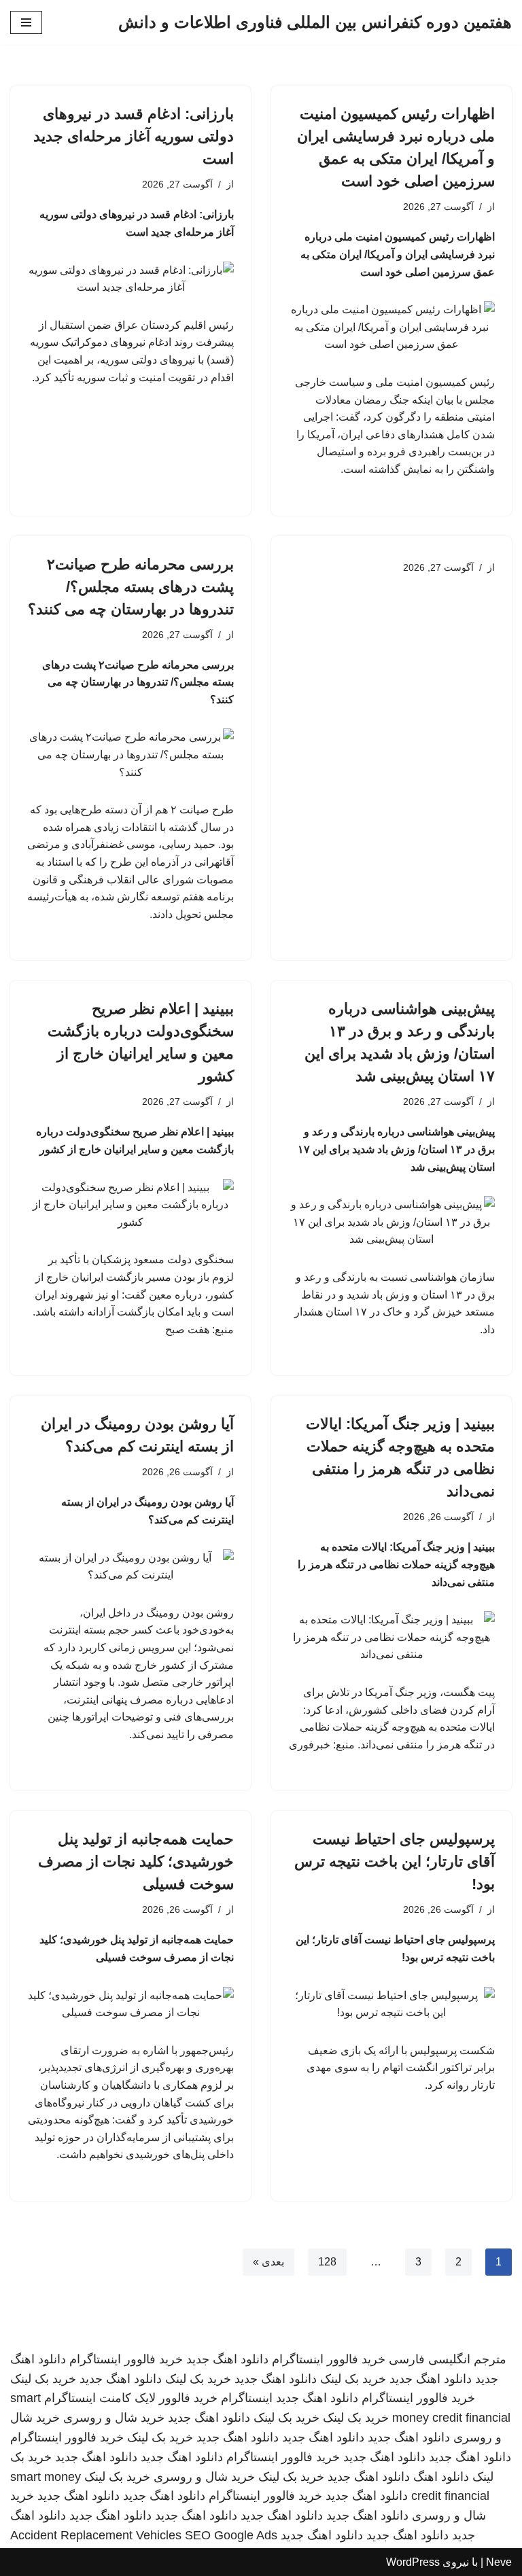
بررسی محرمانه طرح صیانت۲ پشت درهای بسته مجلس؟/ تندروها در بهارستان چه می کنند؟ (131, 587)
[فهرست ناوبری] (26, 22)
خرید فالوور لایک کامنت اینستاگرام (131, 2398)
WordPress (413, 2562)
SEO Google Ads (231, 2535)
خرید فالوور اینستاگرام (329, 2359)
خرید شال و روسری (114, 2418)
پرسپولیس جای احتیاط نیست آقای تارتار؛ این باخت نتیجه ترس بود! (395, 1862)
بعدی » (268, 2262)
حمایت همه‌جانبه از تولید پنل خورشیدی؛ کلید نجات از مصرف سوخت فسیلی (136, 1862)
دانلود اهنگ (441, 2477)
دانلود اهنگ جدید (227, 2359)
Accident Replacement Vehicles (96, 2535)
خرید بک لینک (353, 2379)
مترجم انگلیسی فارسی (448, 2359)
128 (327, 2262)
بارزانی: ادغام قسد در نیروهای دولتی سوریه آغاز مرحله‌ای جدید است (134, 136)
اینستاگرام (247, 2398)
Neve (499, 2562)
